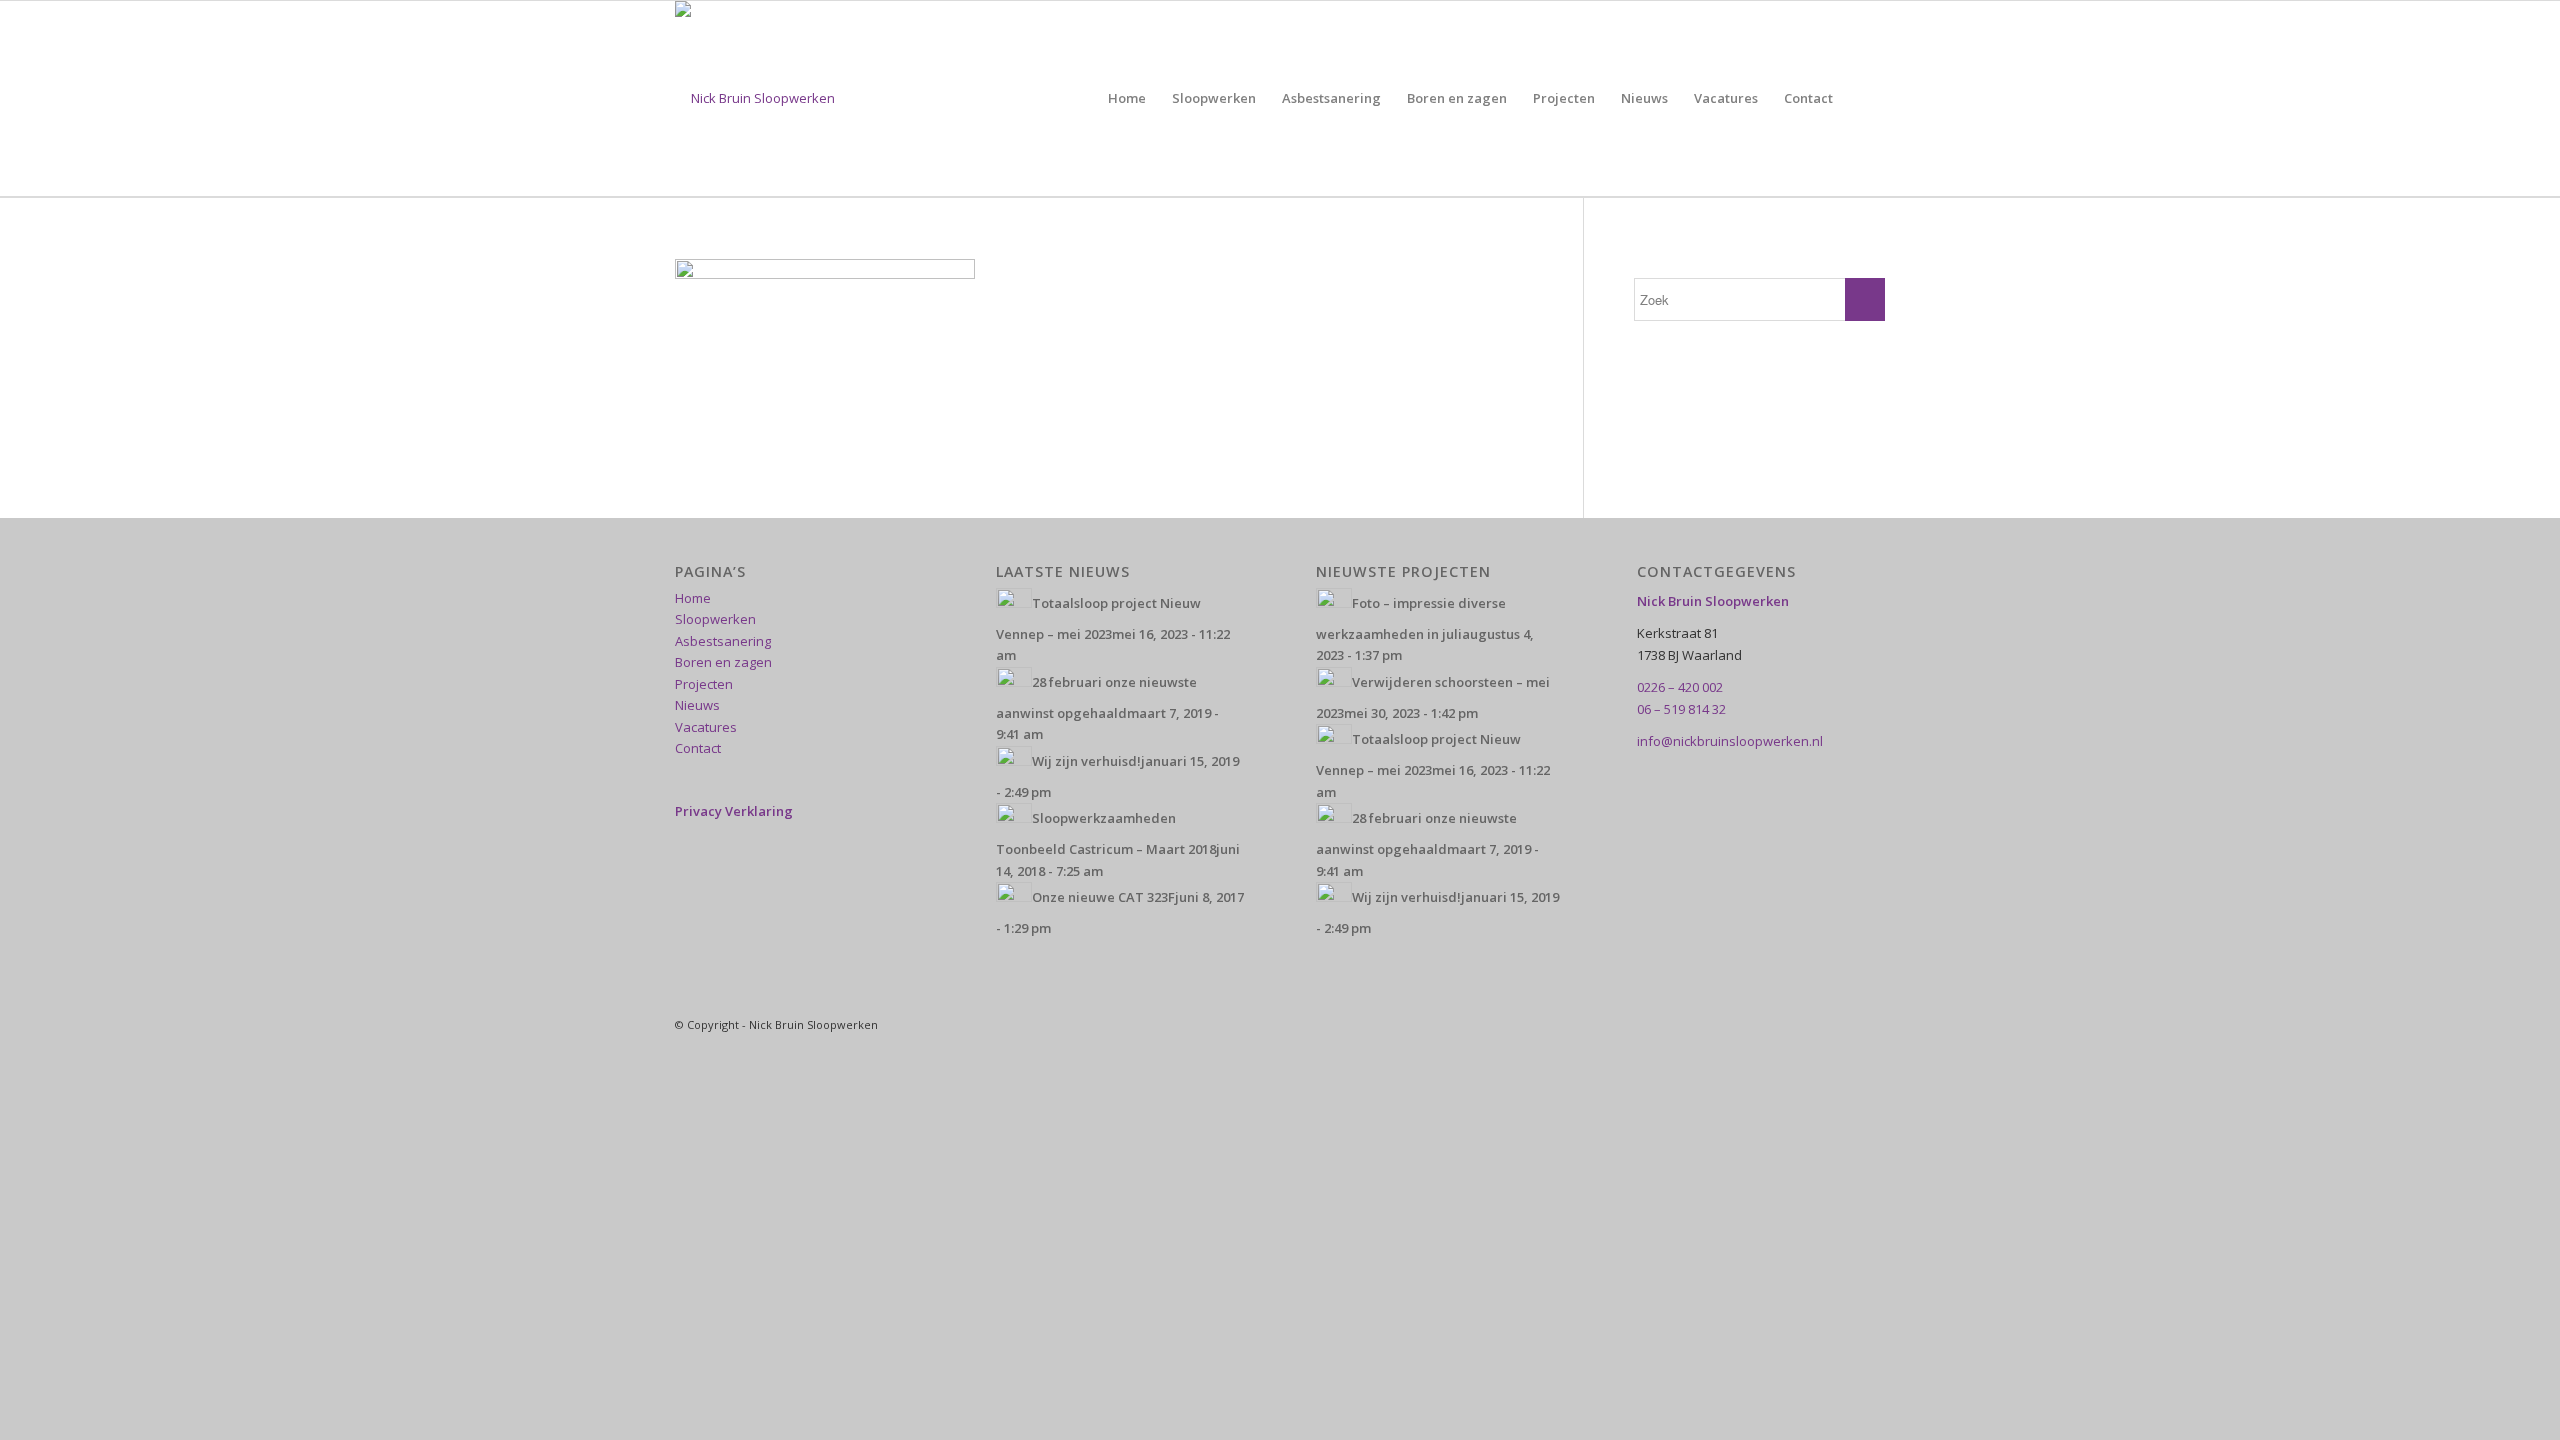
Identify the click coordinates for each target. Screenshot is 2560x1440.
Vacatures (706, 727)
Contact (698, 748)
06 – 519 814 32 (1681, 709)
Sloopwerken (715, 619)
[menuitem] (1127, 98)
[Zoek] (1865, 98)
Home (693, 598)
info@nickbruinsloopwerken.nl (1730, 741)
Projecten (704, 684)
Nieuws (697, 705)
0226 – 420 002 (1680, 687)
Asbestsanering (723, 641)
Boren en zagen (723, 662)
